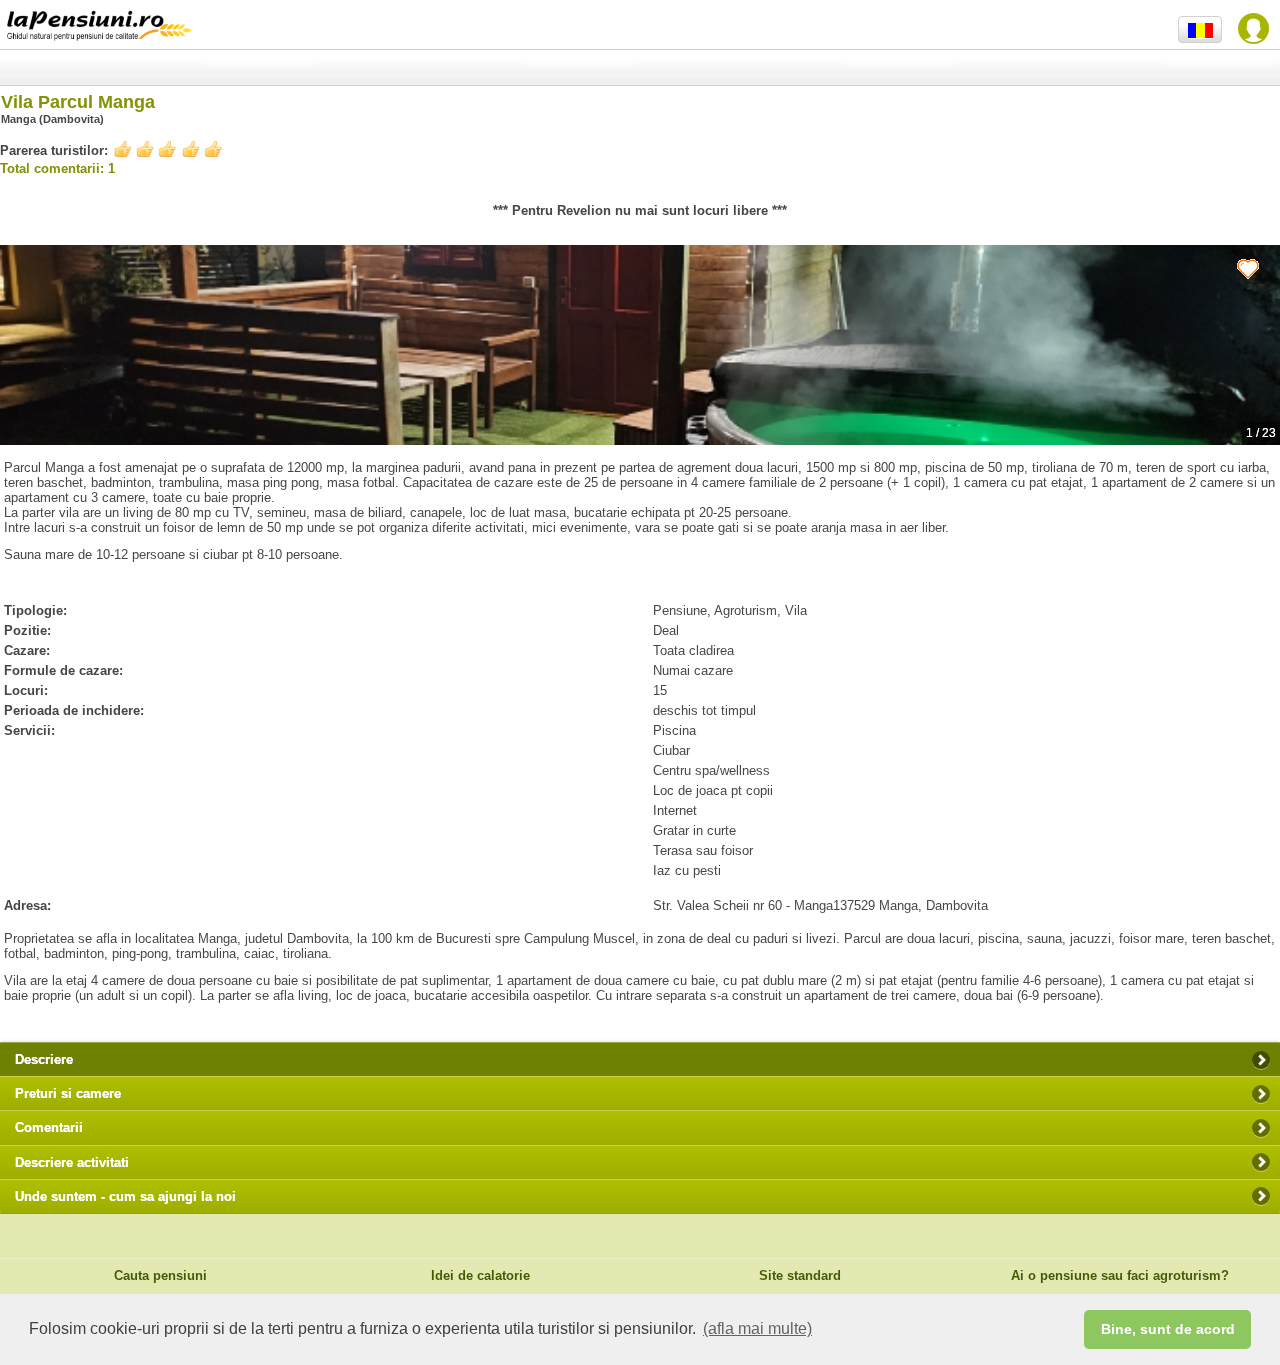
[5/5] (168, 149)
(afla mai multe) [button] (757, 1328)
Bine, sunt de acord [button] (1168, 1329)
